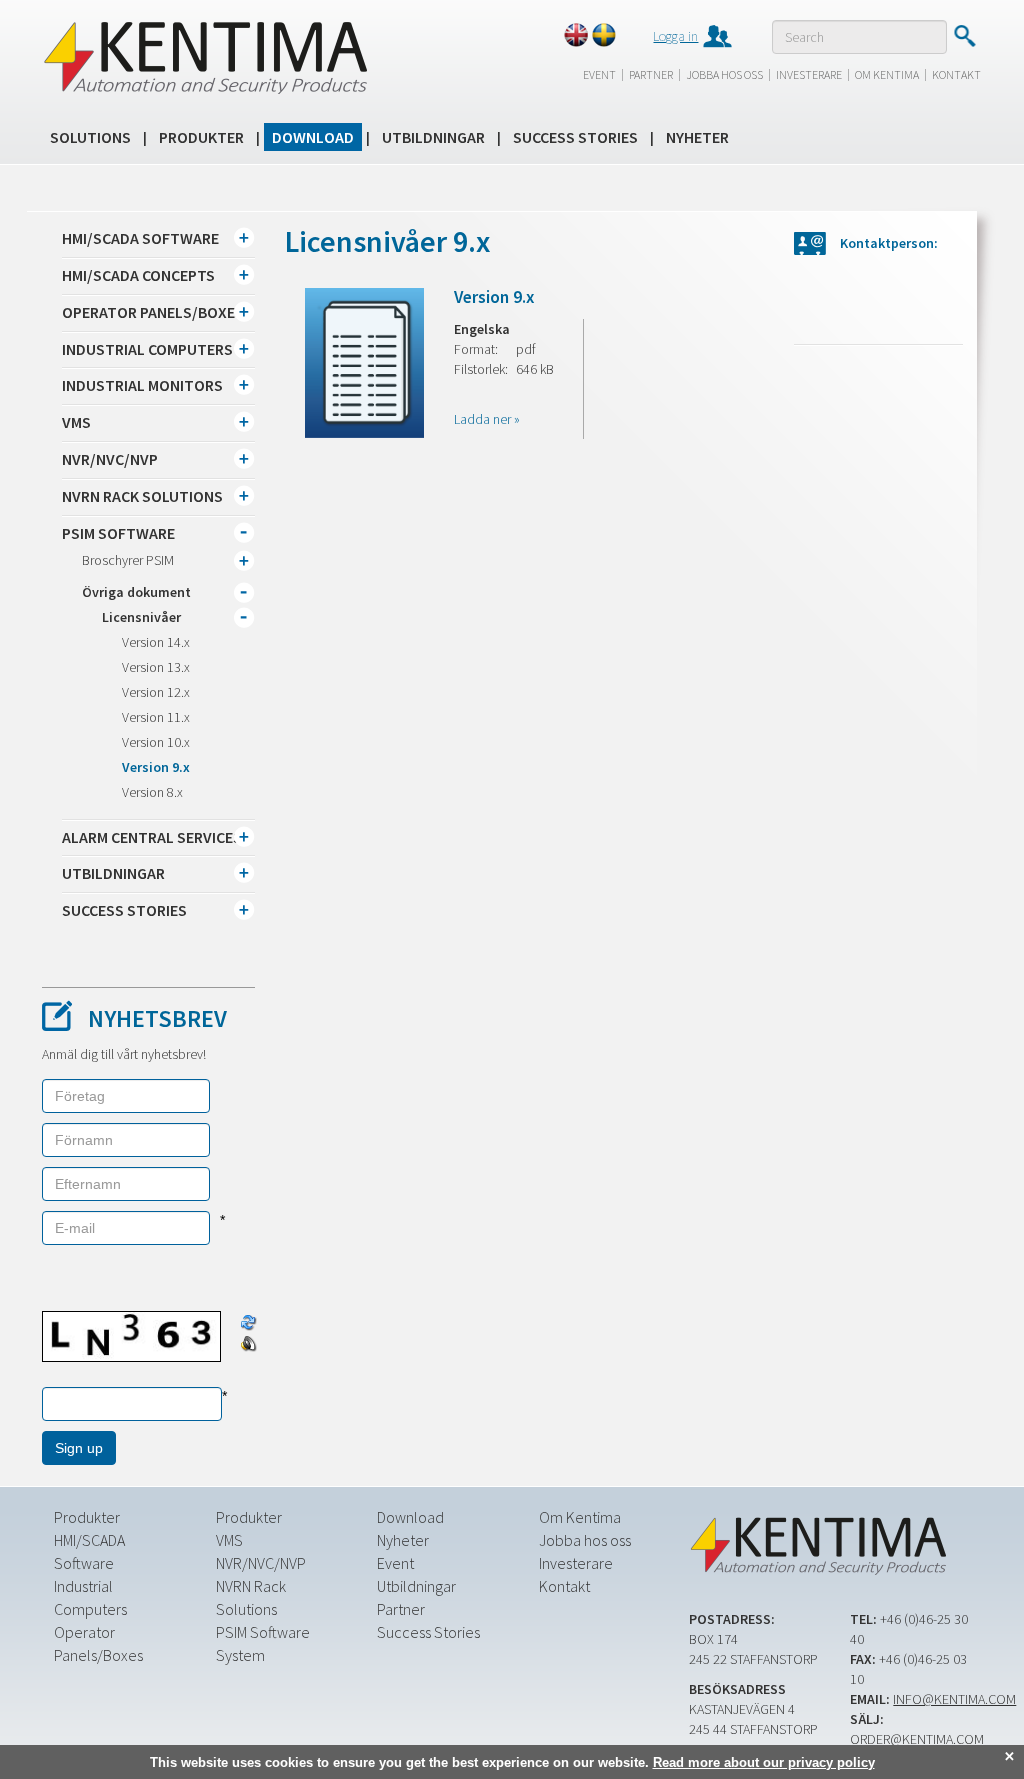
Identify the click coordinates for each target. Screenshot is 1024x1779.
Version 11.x (156, 717)
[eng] (576, 35)
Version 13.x (156, 667)
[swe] (604, 35)
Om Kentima (887, 74)
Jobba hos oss (724, 74)
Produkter (201, 137)
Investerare (809, 74)
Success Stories (575, 137)
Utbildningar (433, 137)
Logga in (675, 36)
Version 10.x (156, 742)
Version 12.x (156, 692)
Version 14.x (156, 642)
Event (599, 74)
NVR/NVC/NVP (261, 1563)
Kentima (204, 57)
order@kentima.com (917, 1739)
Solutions (90, 137)
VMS (229, 1540)
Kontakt (956, 74)
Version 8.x (152, 792)
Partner (651, 74)
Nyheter (697, 137)
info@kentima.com (954, 1699)
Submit (964, 36)
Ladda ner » (487, 419)
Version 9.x (156, 767)
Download (313, 137)
